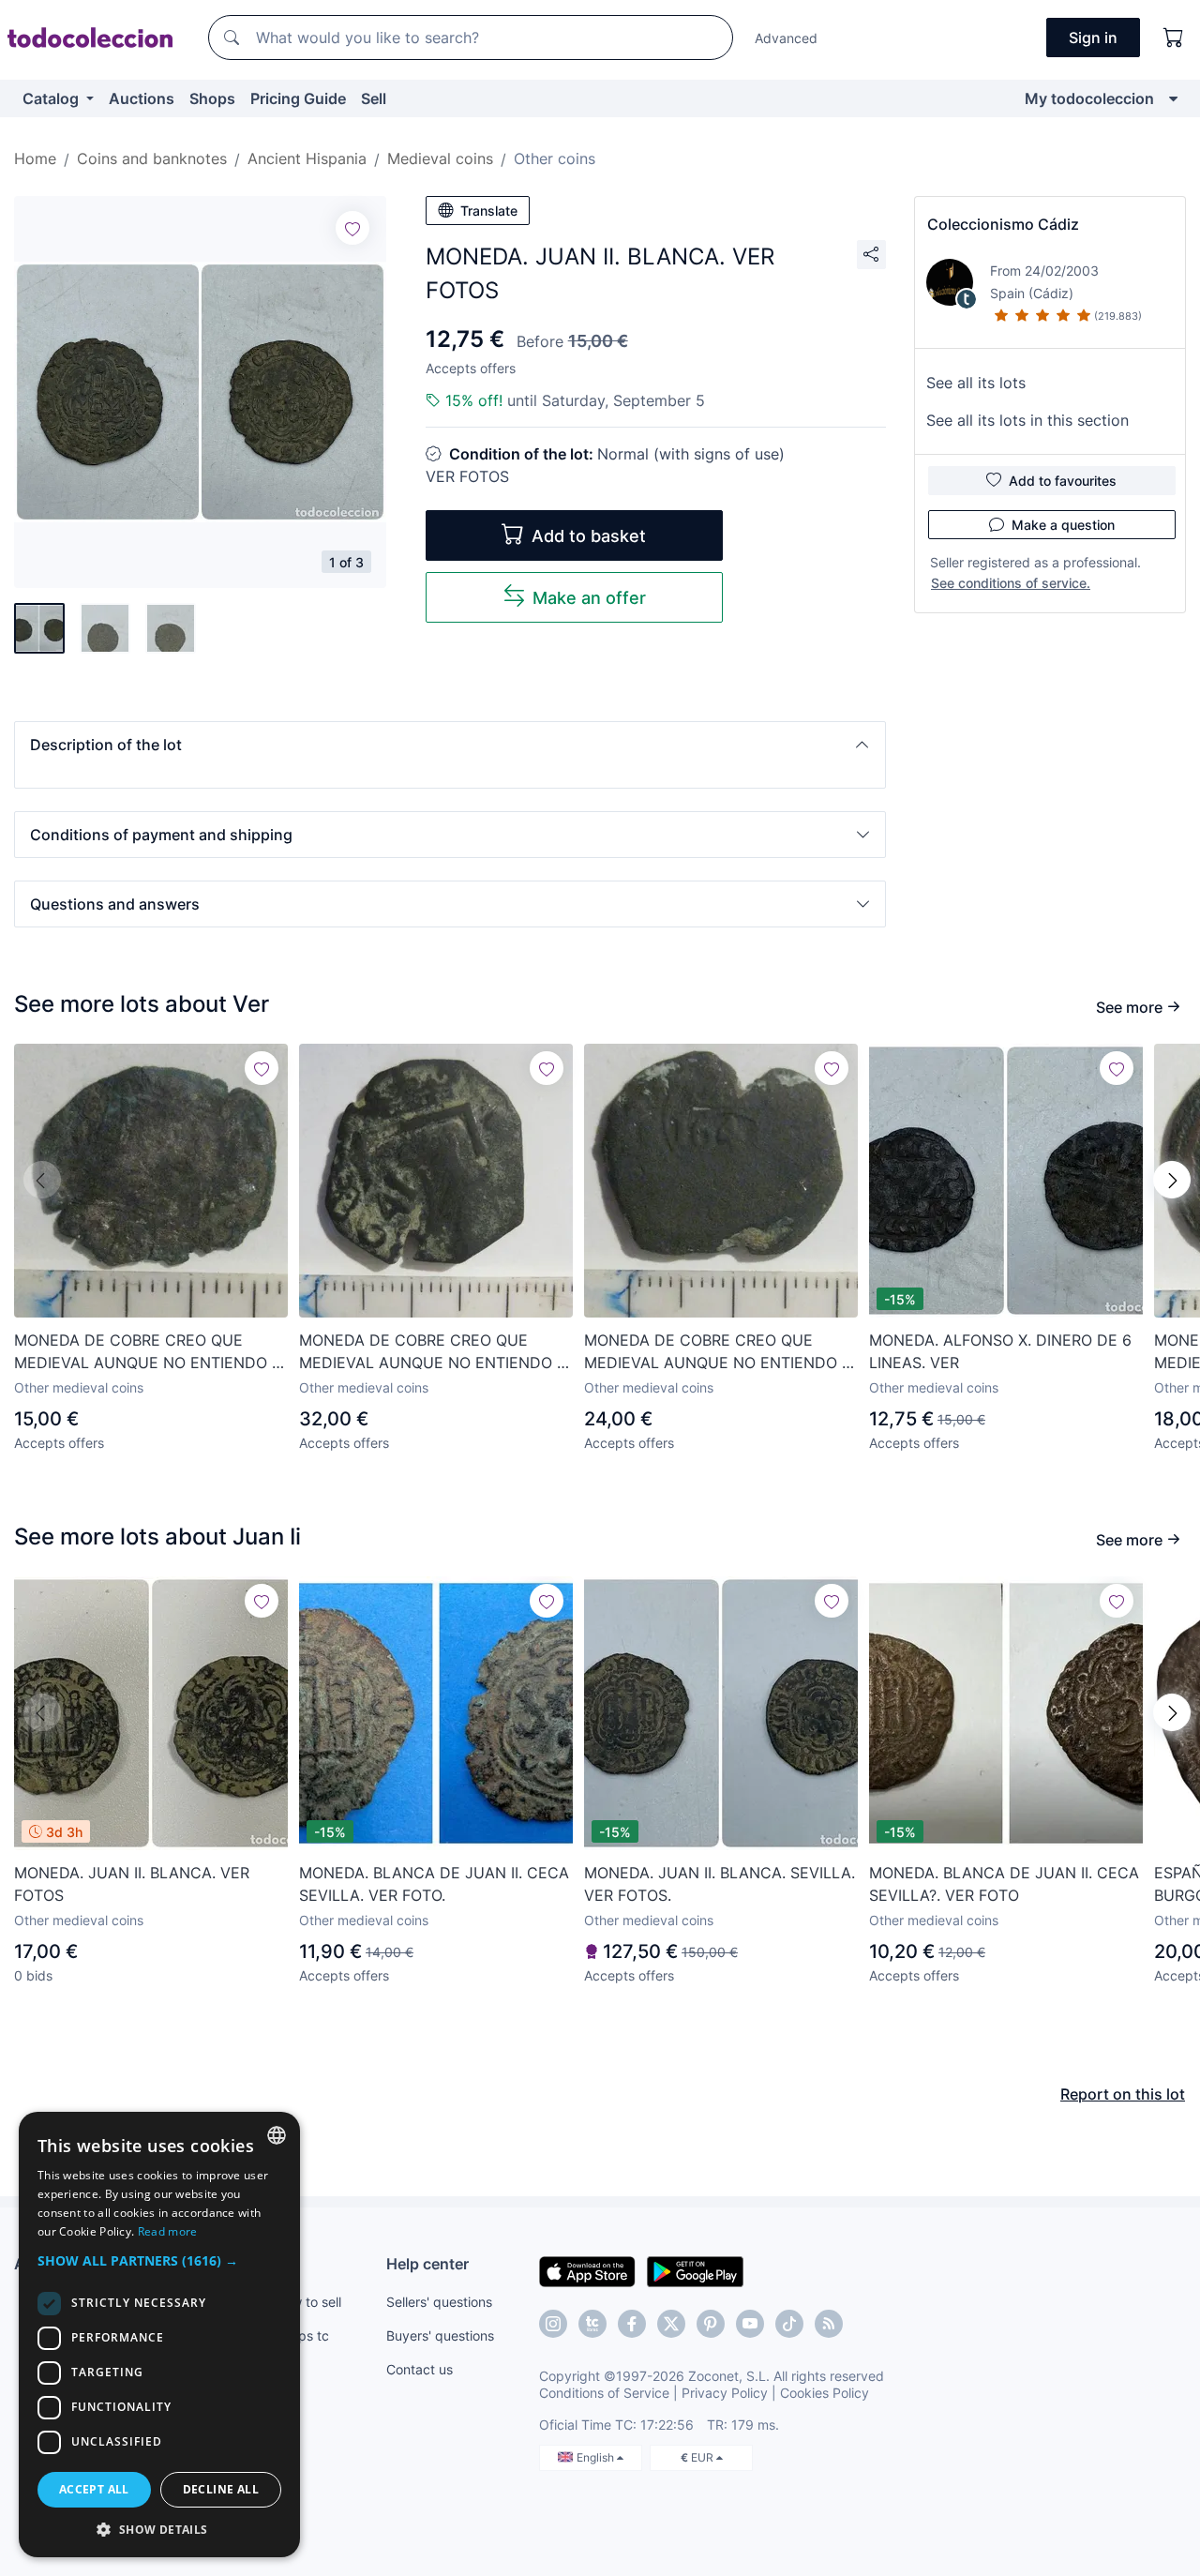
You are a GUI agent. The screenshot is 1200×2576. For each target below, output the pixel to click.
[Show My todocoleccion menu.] (1173, 98)
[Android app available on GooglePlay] (695, 2270)
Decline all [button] (221, 2489)
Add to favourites (1063, 481)
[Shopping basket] (1174, 38)
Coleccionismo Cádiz (1003, 224)
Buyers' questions (440, 2335)
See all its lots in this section (1027, 420)
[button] (450, 745)
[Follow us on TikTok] (789, 2324)
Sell (374, 98)
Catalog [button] (52, 98)
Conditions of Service (604, 2393)
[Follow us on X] (671, 2324)
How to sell (308, 2302)
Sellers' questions (439, 2302)
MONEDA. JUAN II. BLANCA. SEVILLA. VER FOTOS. (720, 1884)
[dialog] (159, 2335)
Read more (168, 2231)
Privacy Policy (725, 2393)
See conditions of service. (1011, 583)
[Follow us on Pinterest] (711, 2324)
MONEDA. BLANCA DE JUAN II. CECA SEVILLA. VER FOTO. (434, 1884)
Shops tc (302, 2335)
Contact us (420, 2369)
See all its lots (976, 383)
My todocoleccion (1089, 98)
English (597, 2457)
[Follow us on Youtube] (750, 2324)
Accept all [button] (94, 2489)
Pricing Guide (298, 98)
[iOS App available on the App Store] (587, 2270)
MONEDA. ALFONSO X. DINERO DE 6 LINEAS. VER (1000, 1351)
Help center (427, 2264)
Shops (212, 98)
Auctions (142, 98)
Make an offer (589, 598)
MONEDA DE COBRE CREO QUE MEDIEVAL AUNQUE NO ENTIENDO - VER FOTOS (146, 1352)
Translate (489, 211)
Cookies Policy (825, 2393)
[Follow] (352, 228)
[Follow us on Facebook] (632, 2324)
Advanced (786, 38)
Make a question (1063, 525)
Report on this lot (1123, 2094)
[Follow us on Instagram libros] (592, 2324)
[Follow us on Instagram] (553, 2324)
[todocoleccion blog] (829, 2324)
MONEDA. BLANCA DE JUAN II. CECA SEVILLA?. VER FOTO (1004, 1884)
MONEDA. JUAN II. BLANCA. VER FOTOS (132, 1884)
